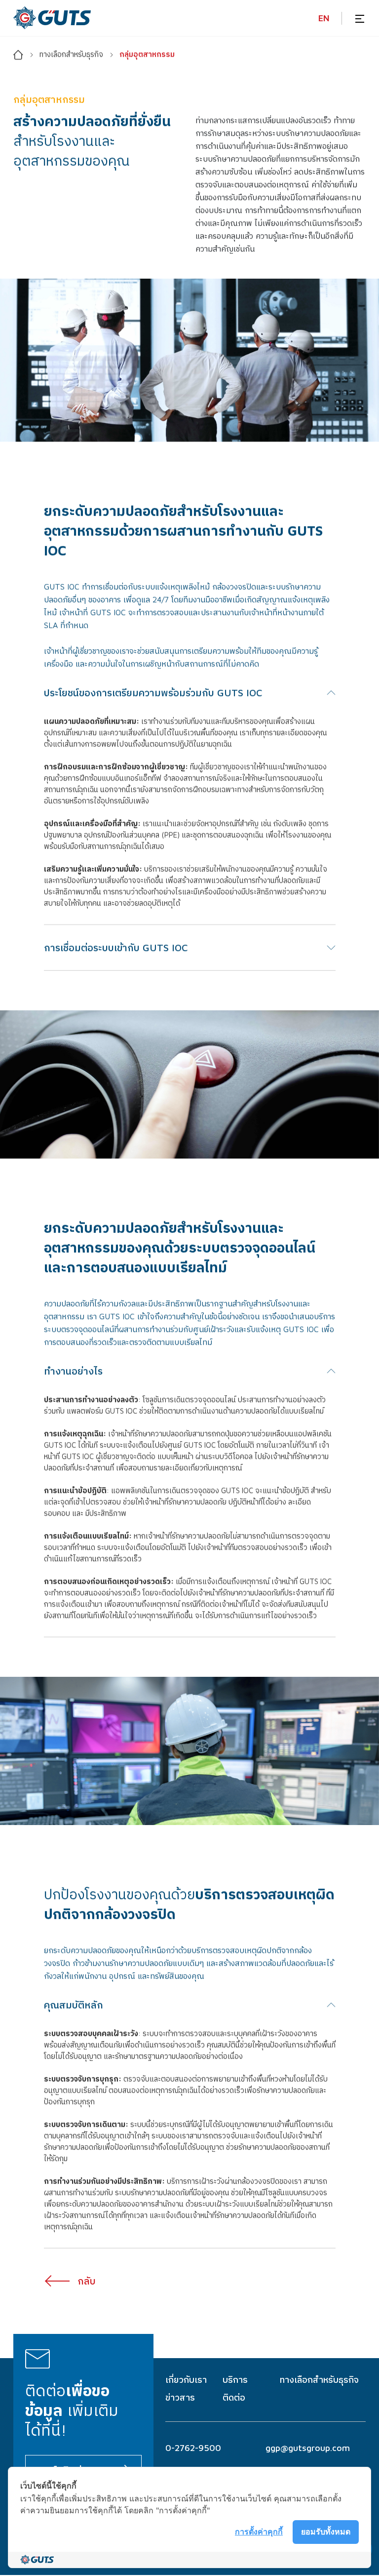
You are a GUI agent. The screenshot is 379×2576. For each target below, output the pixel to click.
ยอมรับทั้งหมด (326, 2532)
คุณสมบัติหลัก (74, 2005)
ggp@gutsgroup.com (308, 2448)
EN (324, 18)
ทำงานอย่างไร (73, 1371)
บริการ (235, 2380)
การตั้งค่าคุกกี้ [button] (259, 2532)
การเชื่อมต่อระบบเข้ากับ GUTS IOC (116, 947)
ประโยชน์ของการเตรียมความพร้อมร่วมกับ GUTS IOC (153, 692)
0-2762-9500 (193, 2448)
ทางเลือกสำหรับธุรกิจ (319, 2380)
